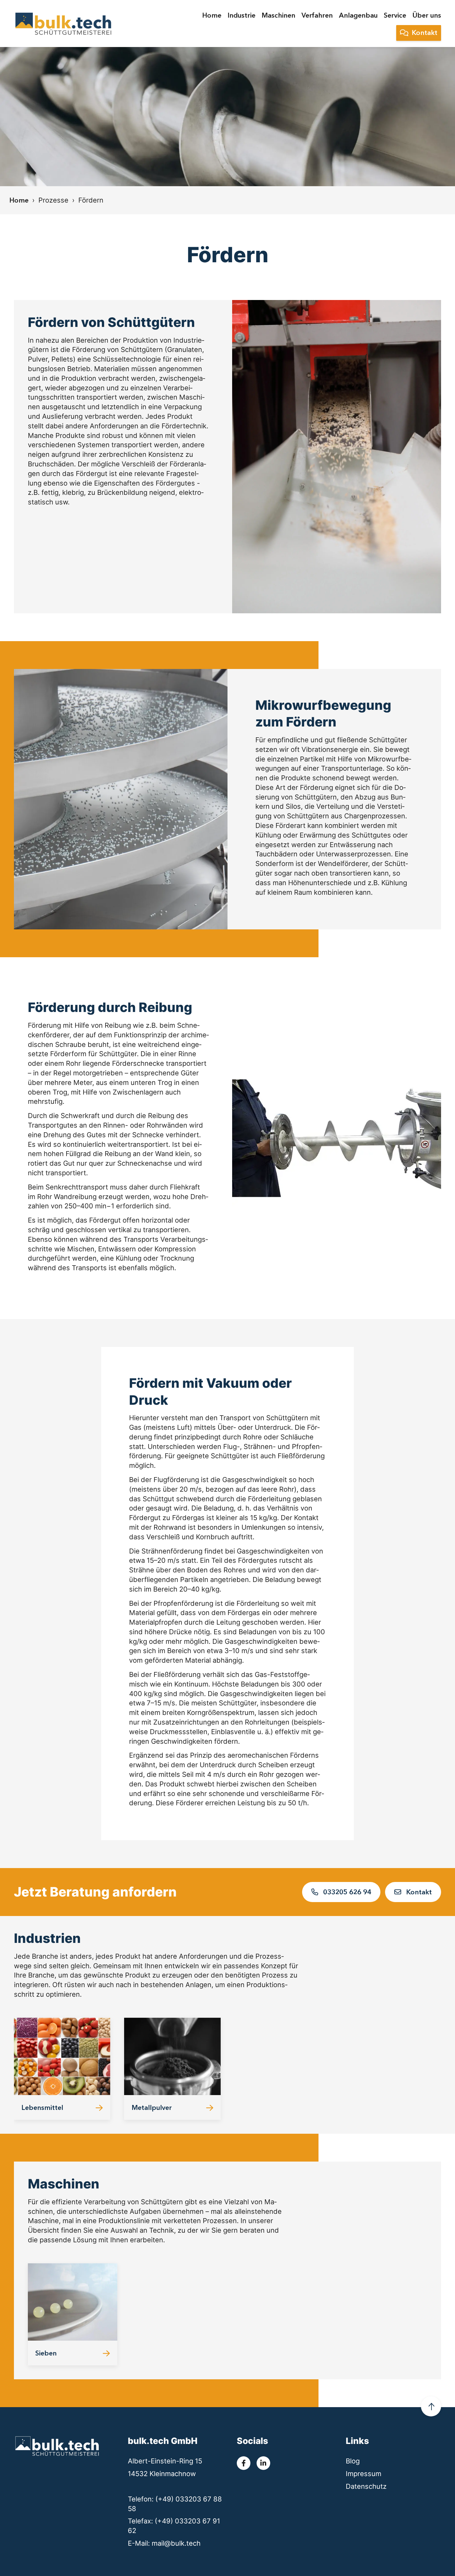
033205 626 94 (346, 1892)
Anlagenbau (358, 15)
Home (212, 15)
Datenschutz (366, 2486)
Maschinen (278, 15)
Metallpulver (152, 2107)
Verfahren (317, 15)
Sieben (46, 2353)
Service (395, 15)
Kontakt (425, 33)
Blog (353, 2461)
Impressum (364, 2474)
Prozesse (53, 200)
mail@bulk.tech (176, 2543)
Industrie (241, 15)
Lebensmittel (42, 2107)
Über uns (427, 15)
